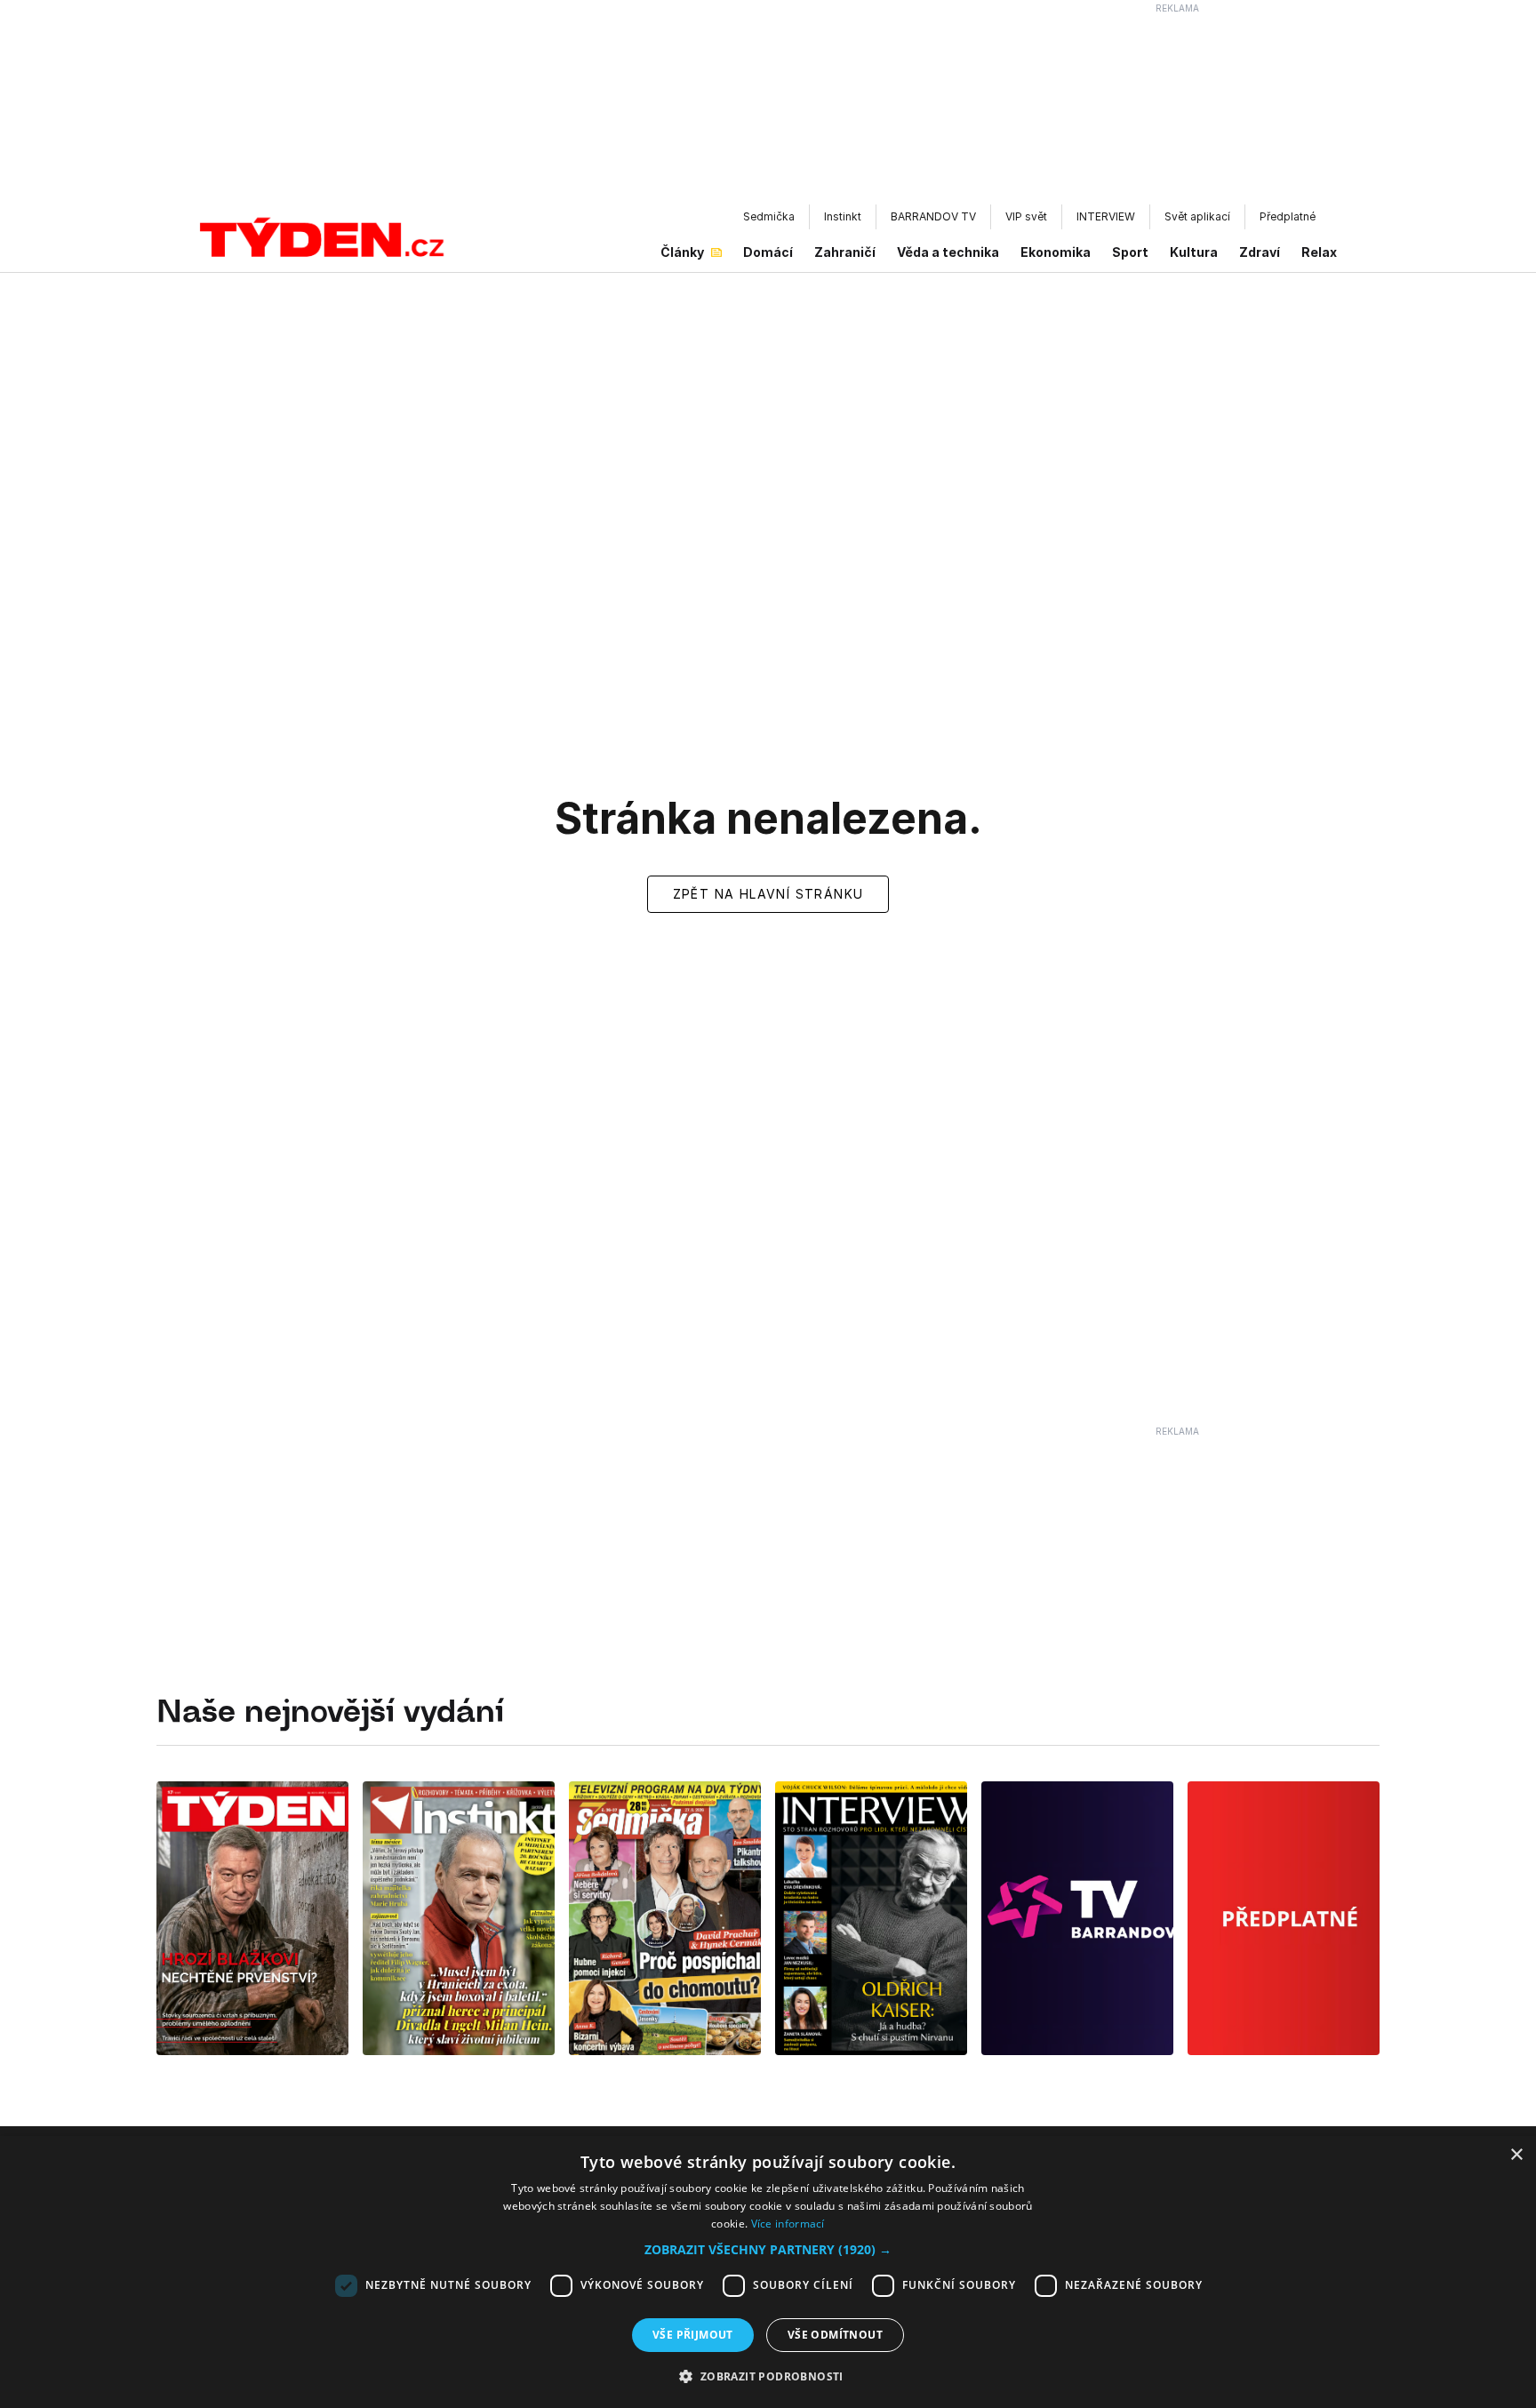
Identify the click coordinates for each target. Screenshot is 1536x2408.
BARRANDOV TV (933, 216)
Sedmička (769, 216)
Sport (1130, 252)
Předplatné (1288, 216)
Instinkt (843, 216)
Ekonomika (1056, 252)
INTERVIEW (1106, 216)
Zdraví (1260, 252)
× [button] (1516, 2155)
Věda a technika (948, 252)
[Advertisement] (768, 108)
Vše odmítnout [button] (835, 2335)
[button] (768, 2249)
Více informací (788, 2224)
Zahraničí (845, 252)
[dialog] (768, 2272)
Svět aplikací (1197, 216)
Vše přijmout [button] (693, 2335)
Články (682, 252)
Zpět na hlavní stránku (768, 894)
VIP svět (1026, 216)
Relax (1319, 252)
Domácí (768, 252)
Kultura (1194, 252)
